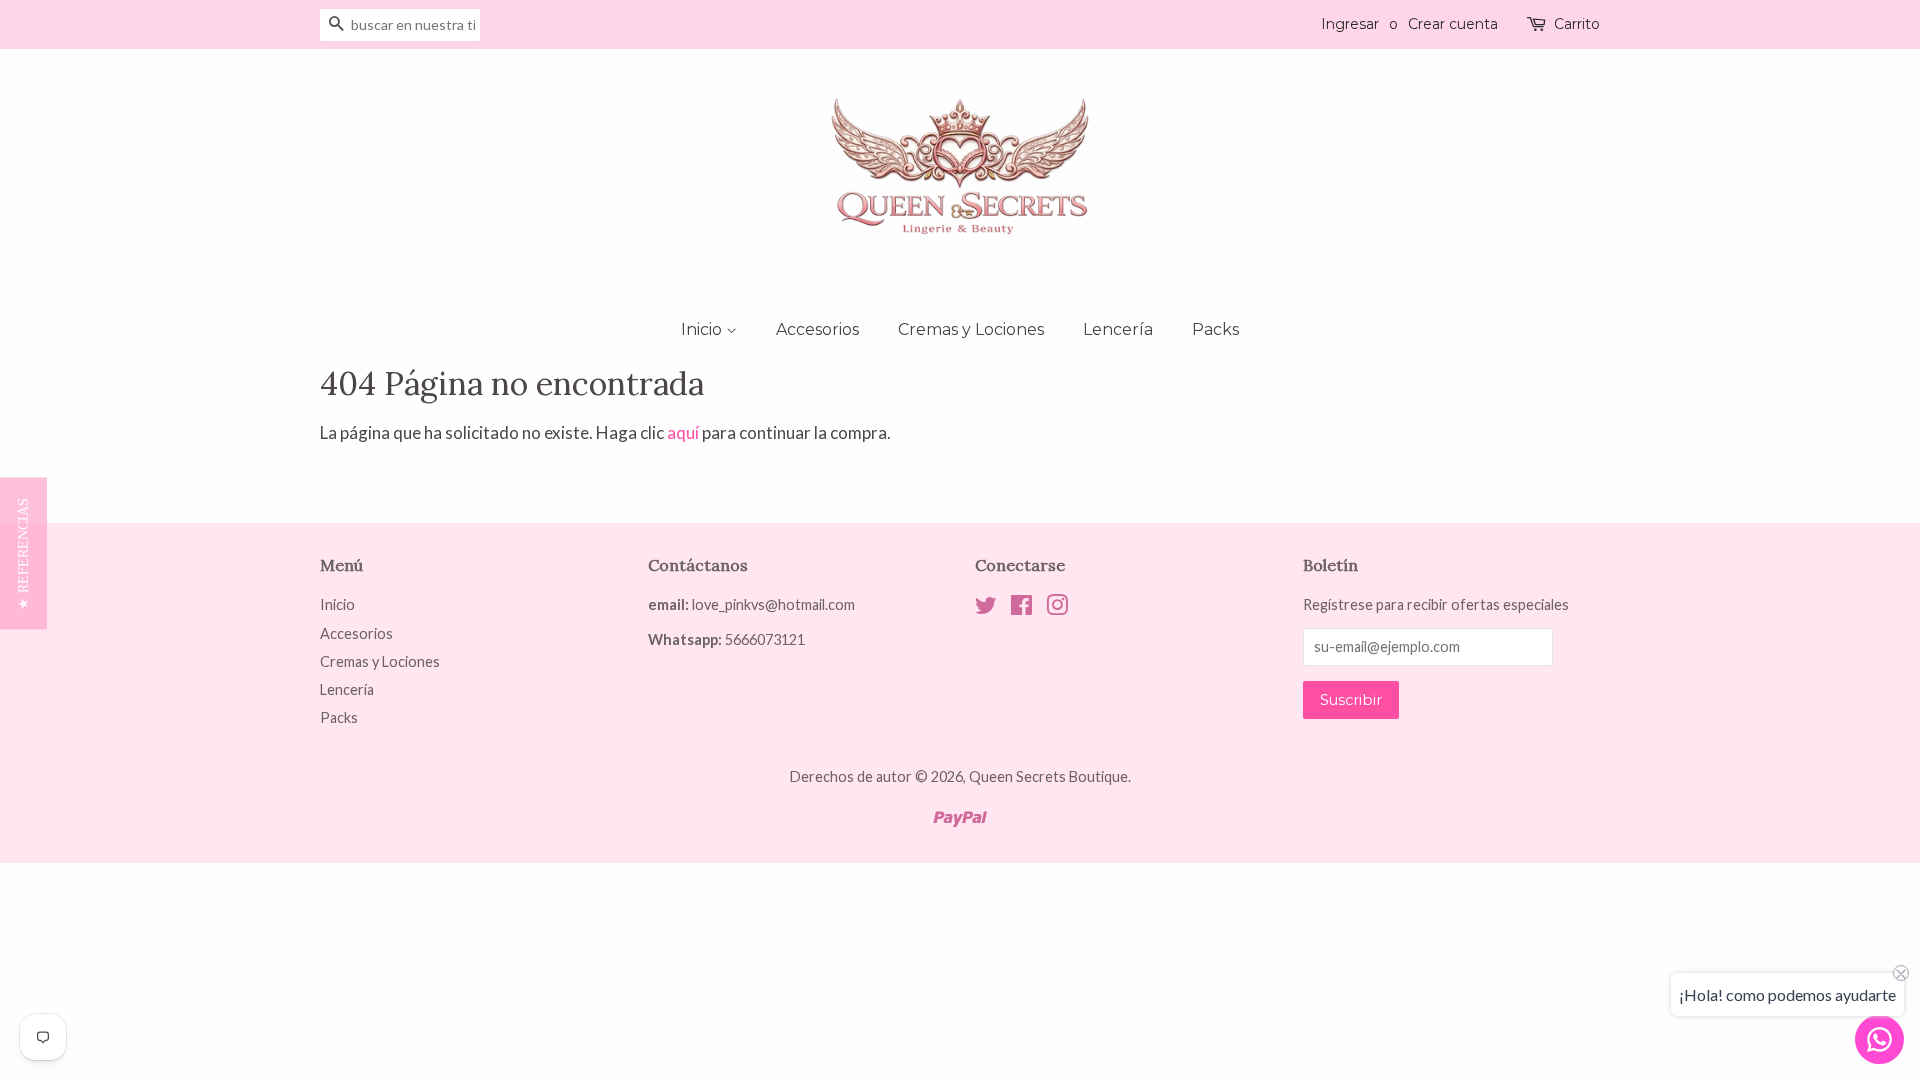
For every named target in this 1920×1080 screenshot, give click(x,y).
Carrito (1577, 24)
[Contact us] (1879, 1039)
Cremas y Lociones (971, 329)
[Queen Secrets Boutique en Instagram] (1057, 608)
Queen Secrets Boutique (1048, 776)
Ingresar (1350, 24)
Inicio (703, 329)
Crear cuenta (1453, 24)
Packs (1215, 329)
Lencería (1118, 329)
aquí (683, 432)
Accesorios (817, 329)
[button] (23, 553)
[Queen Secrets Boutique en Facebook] (1021, 608)
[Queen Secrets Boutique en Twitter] (986, 608)
